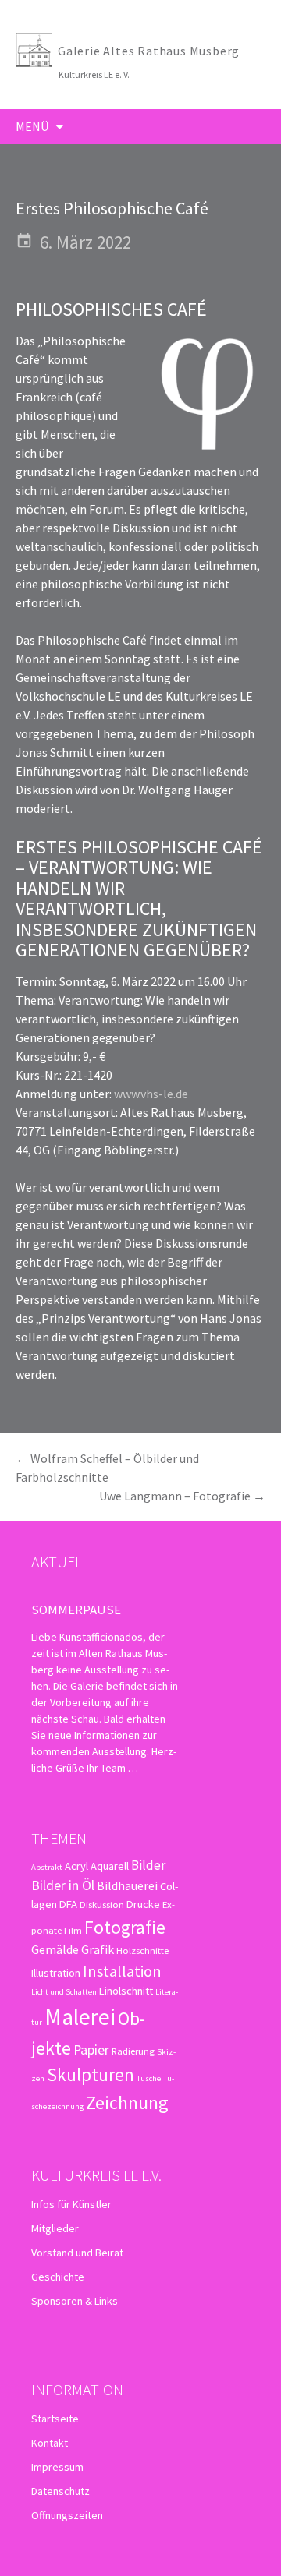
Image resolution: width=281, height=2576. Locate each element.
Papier (91, 2049)
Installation (122, 1971)
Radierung (133, 2051)
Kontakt (50, 2443)
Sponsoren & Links (75, 2301)
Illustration (56, 1973)
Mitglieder (55, 2228)
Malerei (80, 2017)
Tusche (149, 2078)
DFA (68, 1904)
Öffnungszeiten (67, 2515)
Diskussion (102, 1904)
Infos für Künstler (71, 2204)
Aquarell (110, 1866)
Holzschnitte (142, 1950)
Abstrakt (47, 1867)
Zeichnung (127, 2102)
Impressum (57, 2467)
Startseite (55, 2419)
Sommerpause (76, 1610)
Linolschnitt (126, 1991)
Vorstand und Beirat (77, 2253)
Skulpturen (91, 2074)
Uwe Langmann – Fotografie (182, 1496)
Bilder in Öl (63, 1885)
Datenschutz (60, 2491)
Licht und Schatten (64, 1992)
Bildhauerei (127, 1885)
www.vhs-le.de (151, 1094)
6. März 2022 (85, 242)
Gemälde (55, 1949)
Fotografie (125, 1927)
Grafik (98, 1949)
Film (73, 1930)
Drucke (143, 1904)
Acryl (76, 1866)
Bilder (148, 1865)
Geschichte (58, 2277)
